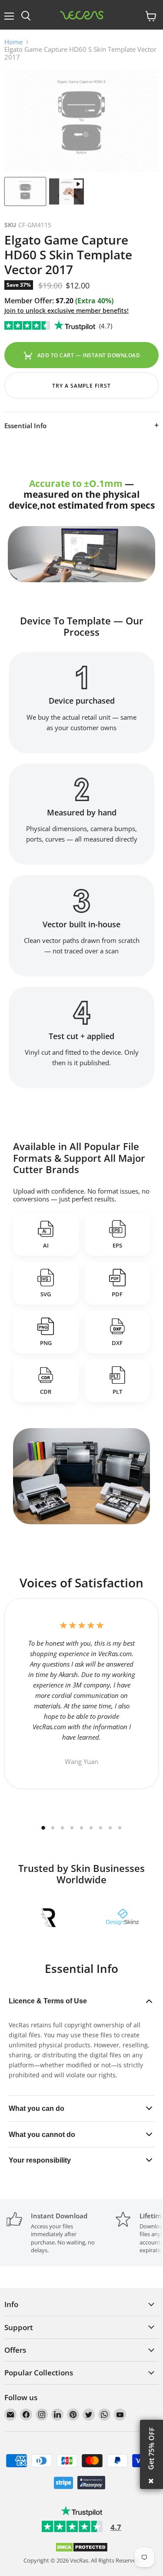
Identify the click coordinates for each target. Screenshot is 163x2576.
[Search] (26, 16)
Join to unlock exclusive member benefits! (67, 310)
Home (13, 42)
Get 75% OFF (151, 2449)
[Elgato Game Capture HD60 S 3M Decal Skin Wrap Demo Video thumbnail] (67, 191)
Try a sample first (81, 386)
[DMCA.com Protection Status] (81, 2550)
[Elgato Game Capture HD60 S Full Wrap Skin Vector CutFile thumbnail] (25, 191)
